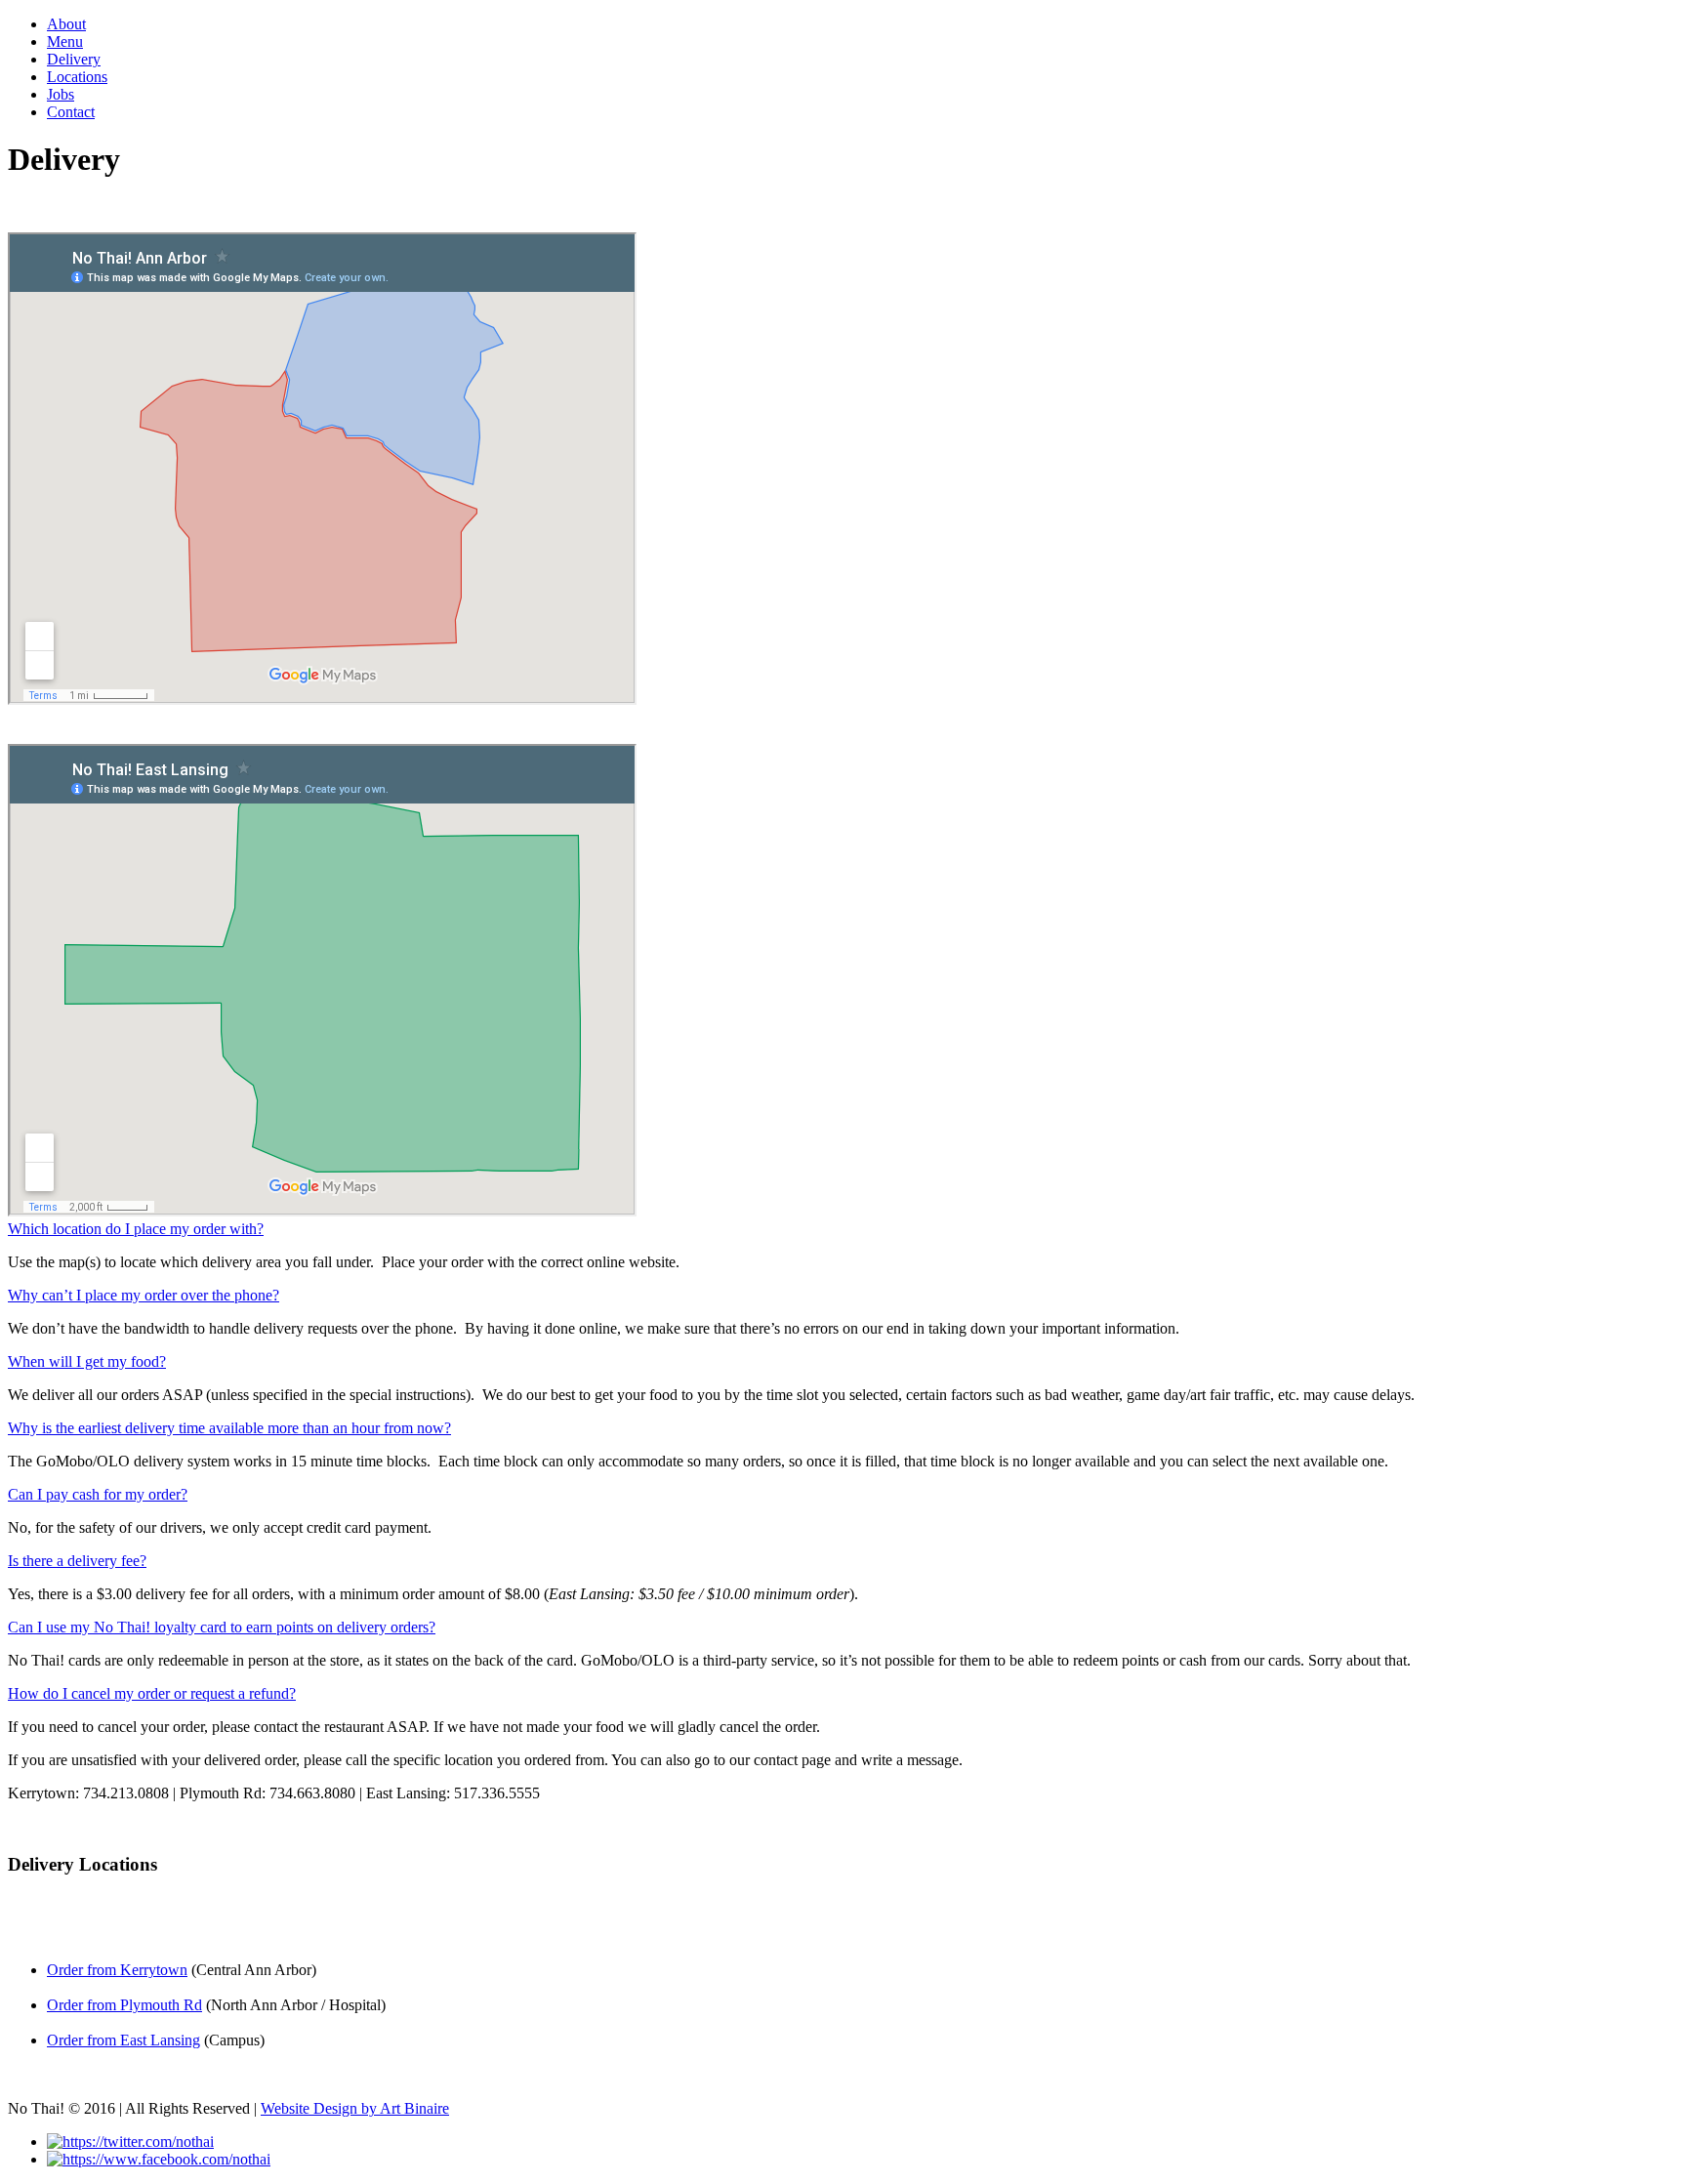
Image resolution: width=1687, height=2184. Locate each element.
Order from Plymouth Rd (124, 2005)
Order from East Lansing (123, 2040)
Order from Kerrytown (117, 1970)
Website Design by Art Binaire (355, 2108)
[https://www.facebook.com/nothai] (159, 2159)
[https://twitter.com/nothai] (130, 2142)
